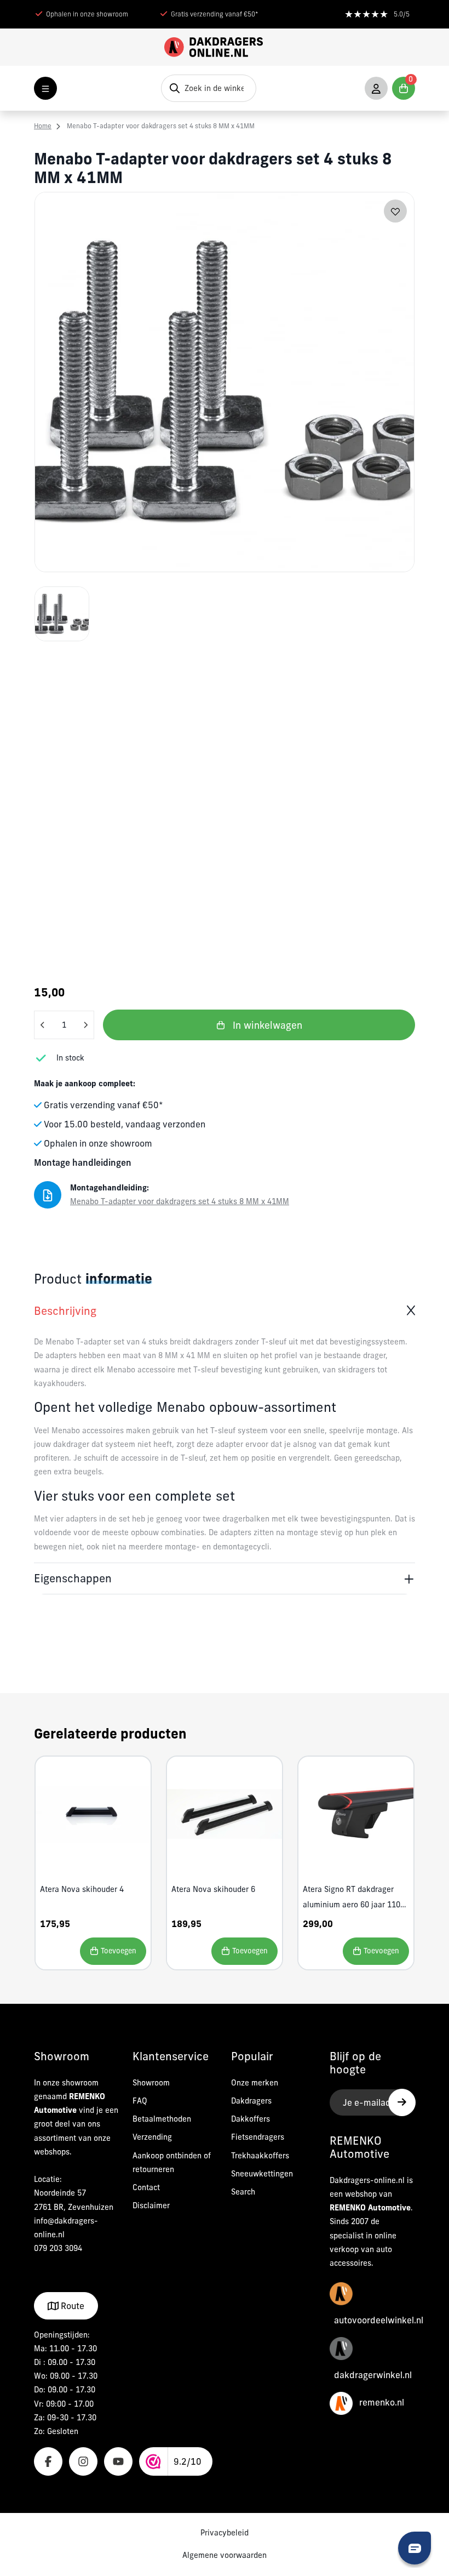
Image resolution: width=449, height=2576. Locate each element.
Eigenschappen (73, 1578)
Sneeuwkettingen (262, 2174)
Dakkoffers (251, 2119)
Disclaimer (151, 2205)
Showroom (151, 2083)
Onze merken (255, 2083)
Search (243, 2192)
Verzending (152, 2137)
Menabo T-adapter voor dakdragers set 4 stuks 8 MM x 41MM (161, 126)
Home (43, 126)
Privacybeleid (225, 2533)
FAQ (140, 2101)
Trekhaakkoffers (260, 2156)
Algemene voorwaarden (225, 2555)
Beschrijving (65, 1311)
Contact (146, 2187)
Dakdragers (251, 2101)
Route (71, 2306)
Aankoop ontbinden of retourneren (172, 2162)
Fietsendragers (258, 2137)
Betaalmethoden (162, 2119)
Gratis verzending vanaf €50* (215, 14)
